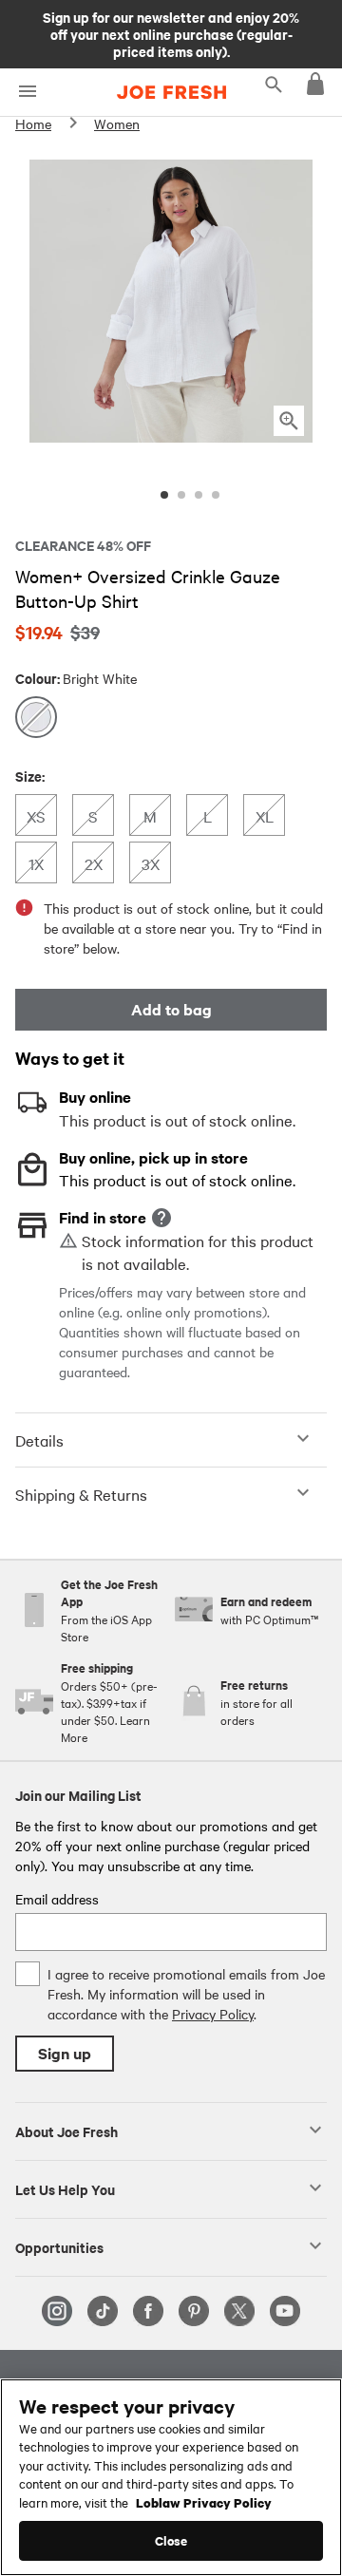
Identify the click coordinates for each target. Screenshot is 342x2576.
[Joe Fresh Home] (171, 92)
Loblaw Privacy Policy (204, 2502)
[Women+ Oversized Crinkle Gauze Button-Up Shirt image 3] (199, 495)
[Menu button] (27, 92)
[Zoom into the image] (289, 421)
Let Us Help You (65, 2188)
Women (117, 123)
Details (39, 1440)
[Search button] (274, 84)
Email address (57, 1899)
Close (171, 2540)
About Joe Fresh (66, 2131)
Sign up (65, 2053)
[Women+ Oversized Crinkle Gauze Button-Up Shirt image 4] (216, 495)
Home (33, 123)
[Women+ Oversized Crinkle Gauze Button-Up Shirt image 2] (181, 495)
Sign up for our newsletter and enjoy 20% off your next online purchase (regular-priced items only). (171, 33)
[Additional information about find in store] (161, 1218)
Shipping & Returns (81, 1494)
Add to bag (171, 1009)
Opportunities (59, 2246)
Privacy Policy (213, 2014)
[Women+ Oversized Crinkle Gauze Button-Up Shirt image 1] (164, 495)
